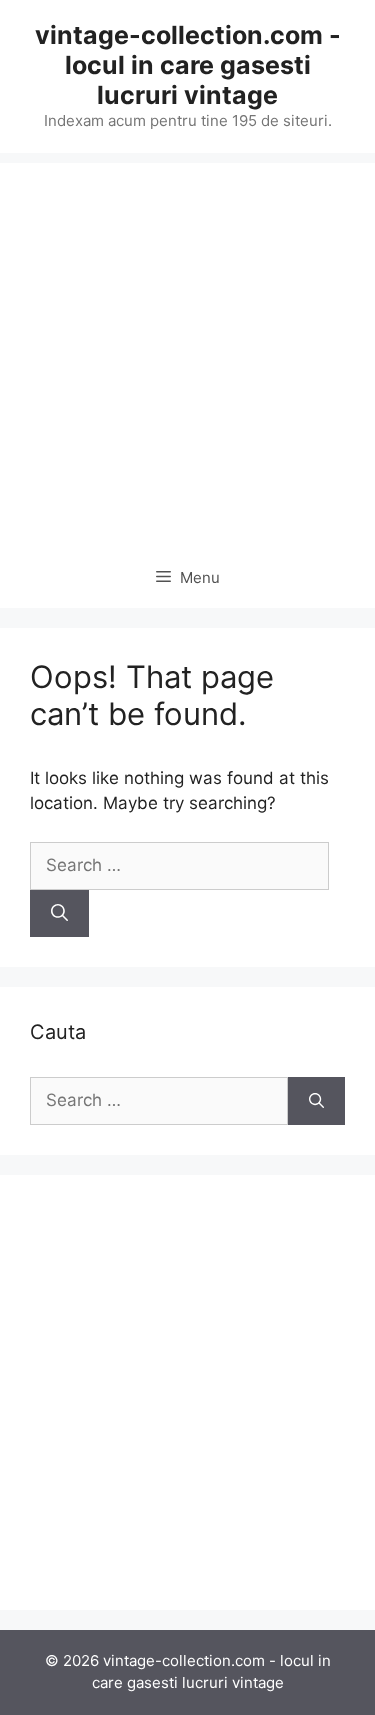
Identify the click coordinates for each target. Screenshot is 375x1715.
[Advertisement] (187, 350)
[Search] (59, 914)
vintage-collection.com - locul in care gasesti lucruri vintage (188, 65)
